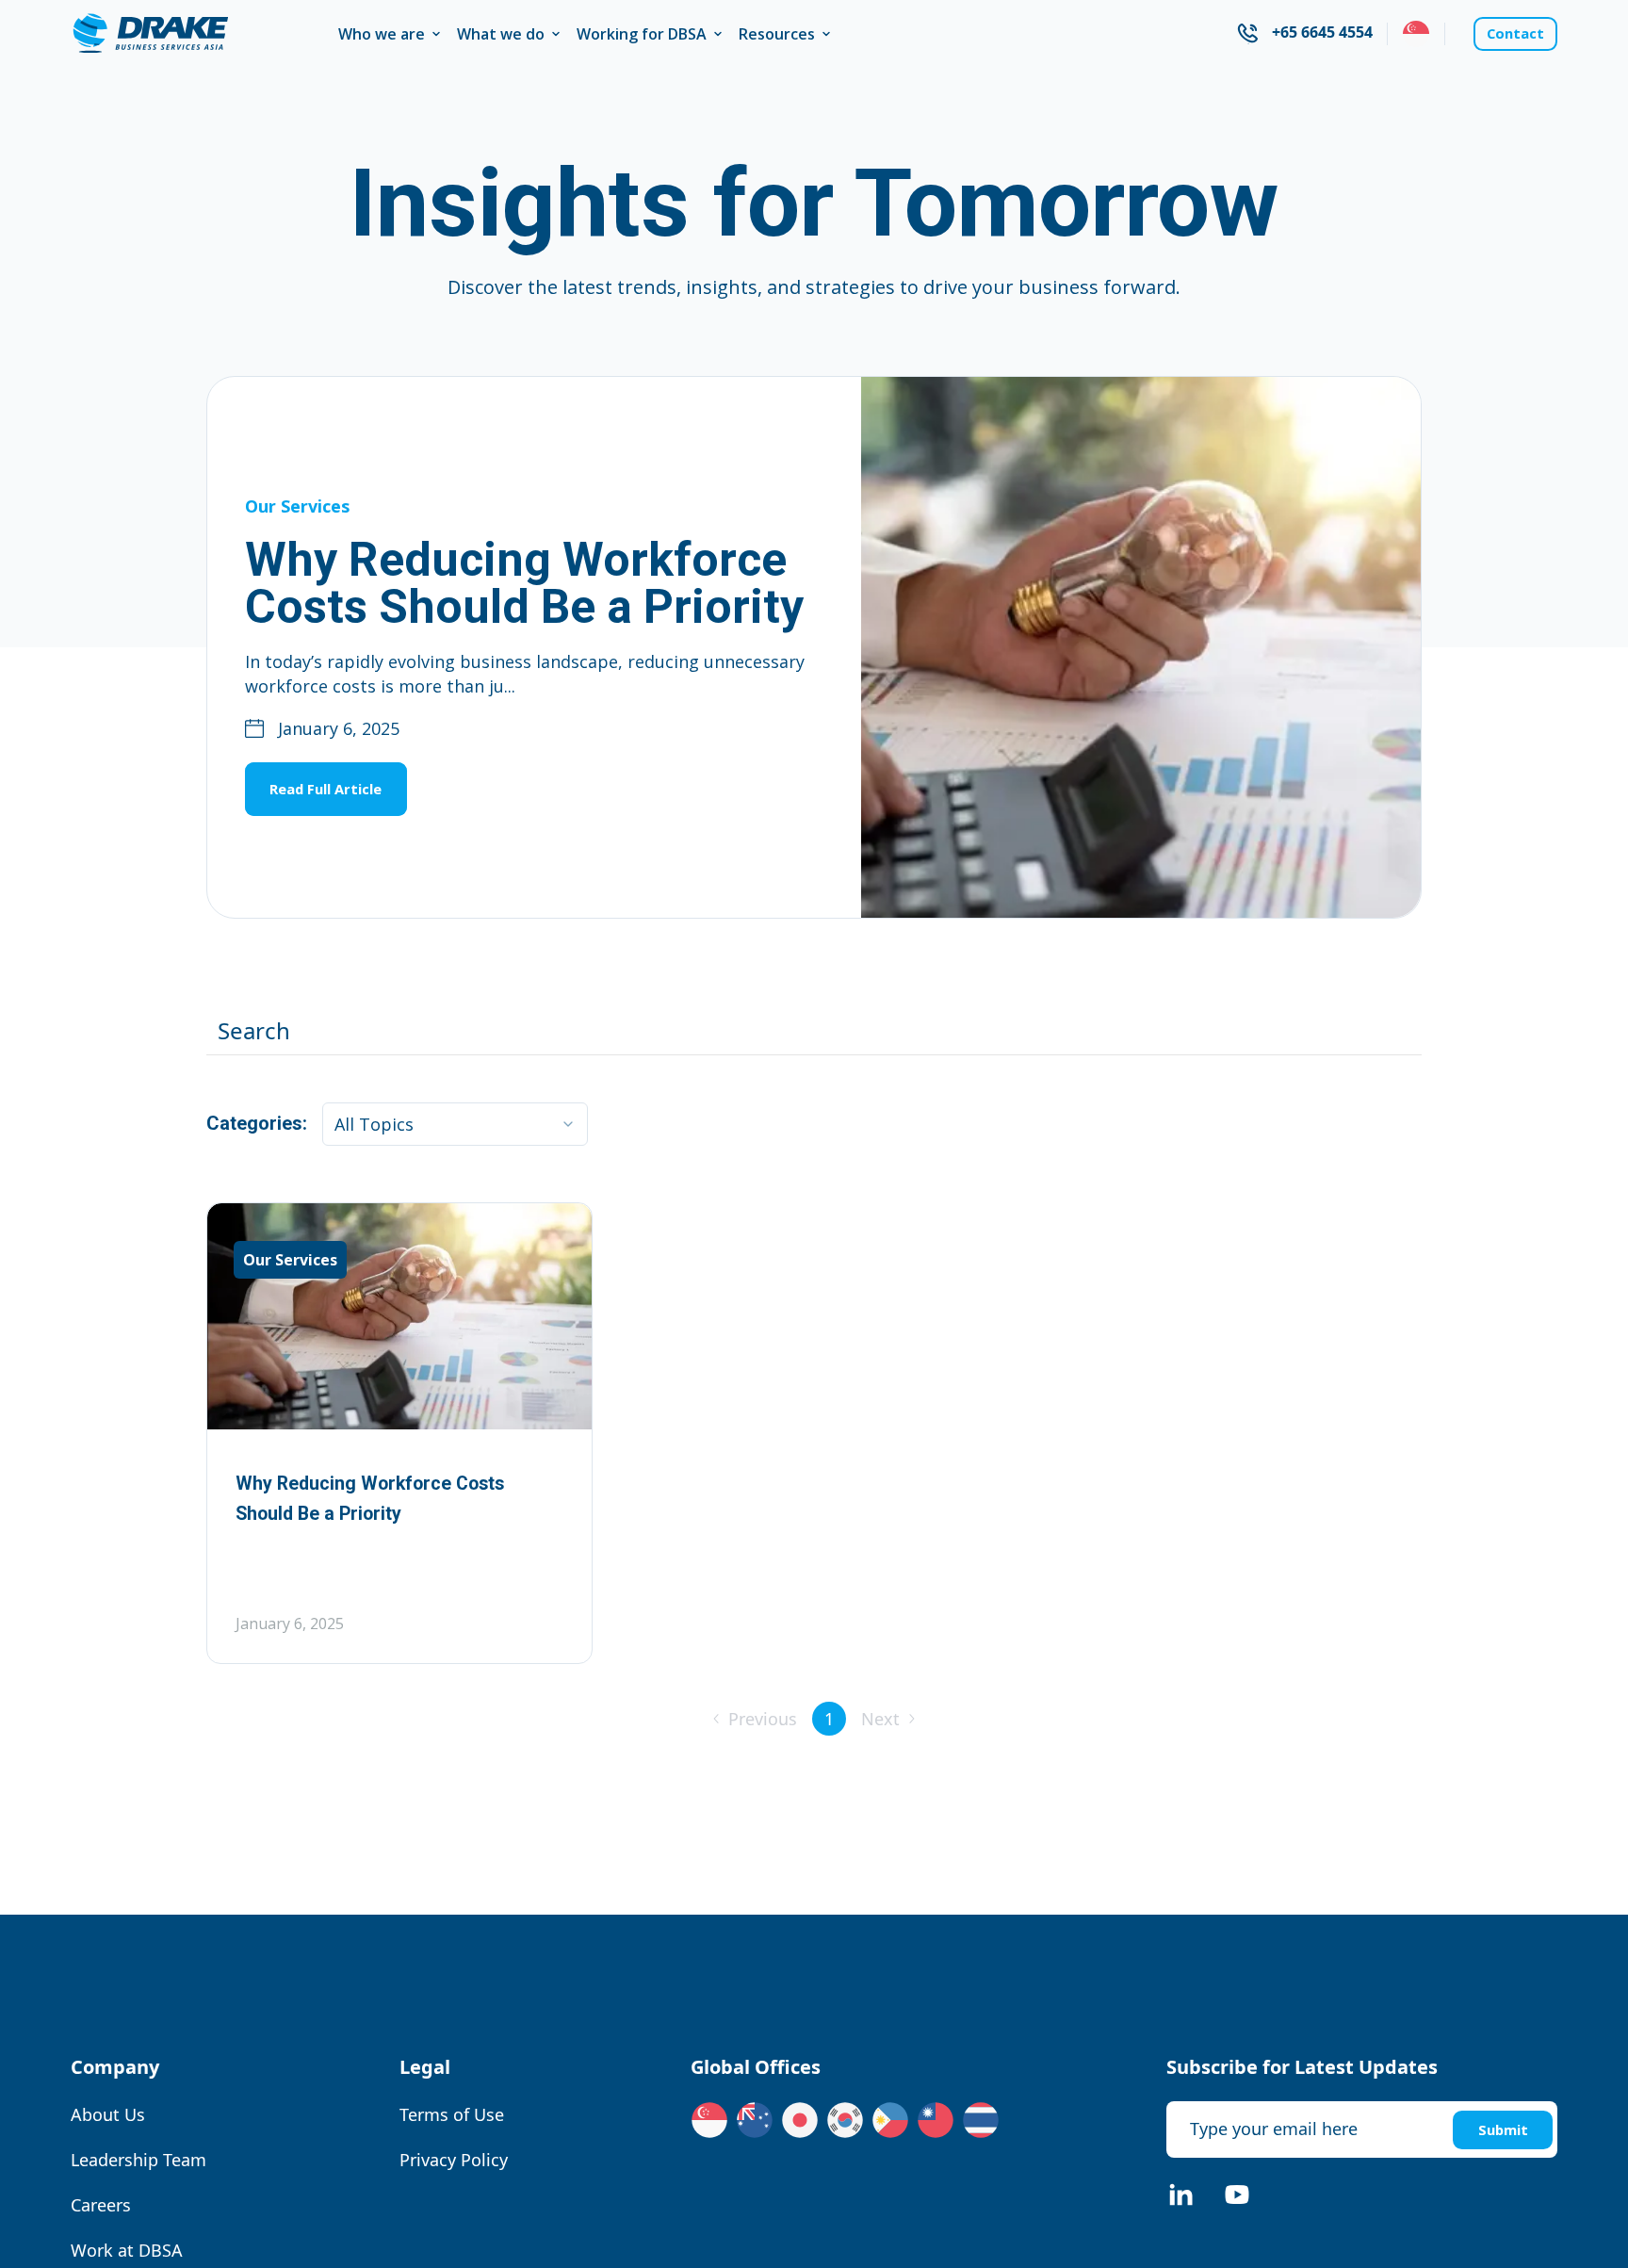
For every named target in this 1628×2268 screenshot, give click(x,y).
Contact (1507, 34)
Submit (1495, 2129)
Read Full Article (343, 788)
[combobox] (1399, 34)
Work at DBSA (127, 2250)
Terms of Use (445, 2114)
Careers (101, 2205)
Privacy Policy (447, 2160)
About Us (108, 2114)
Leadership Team (138, 2160)
